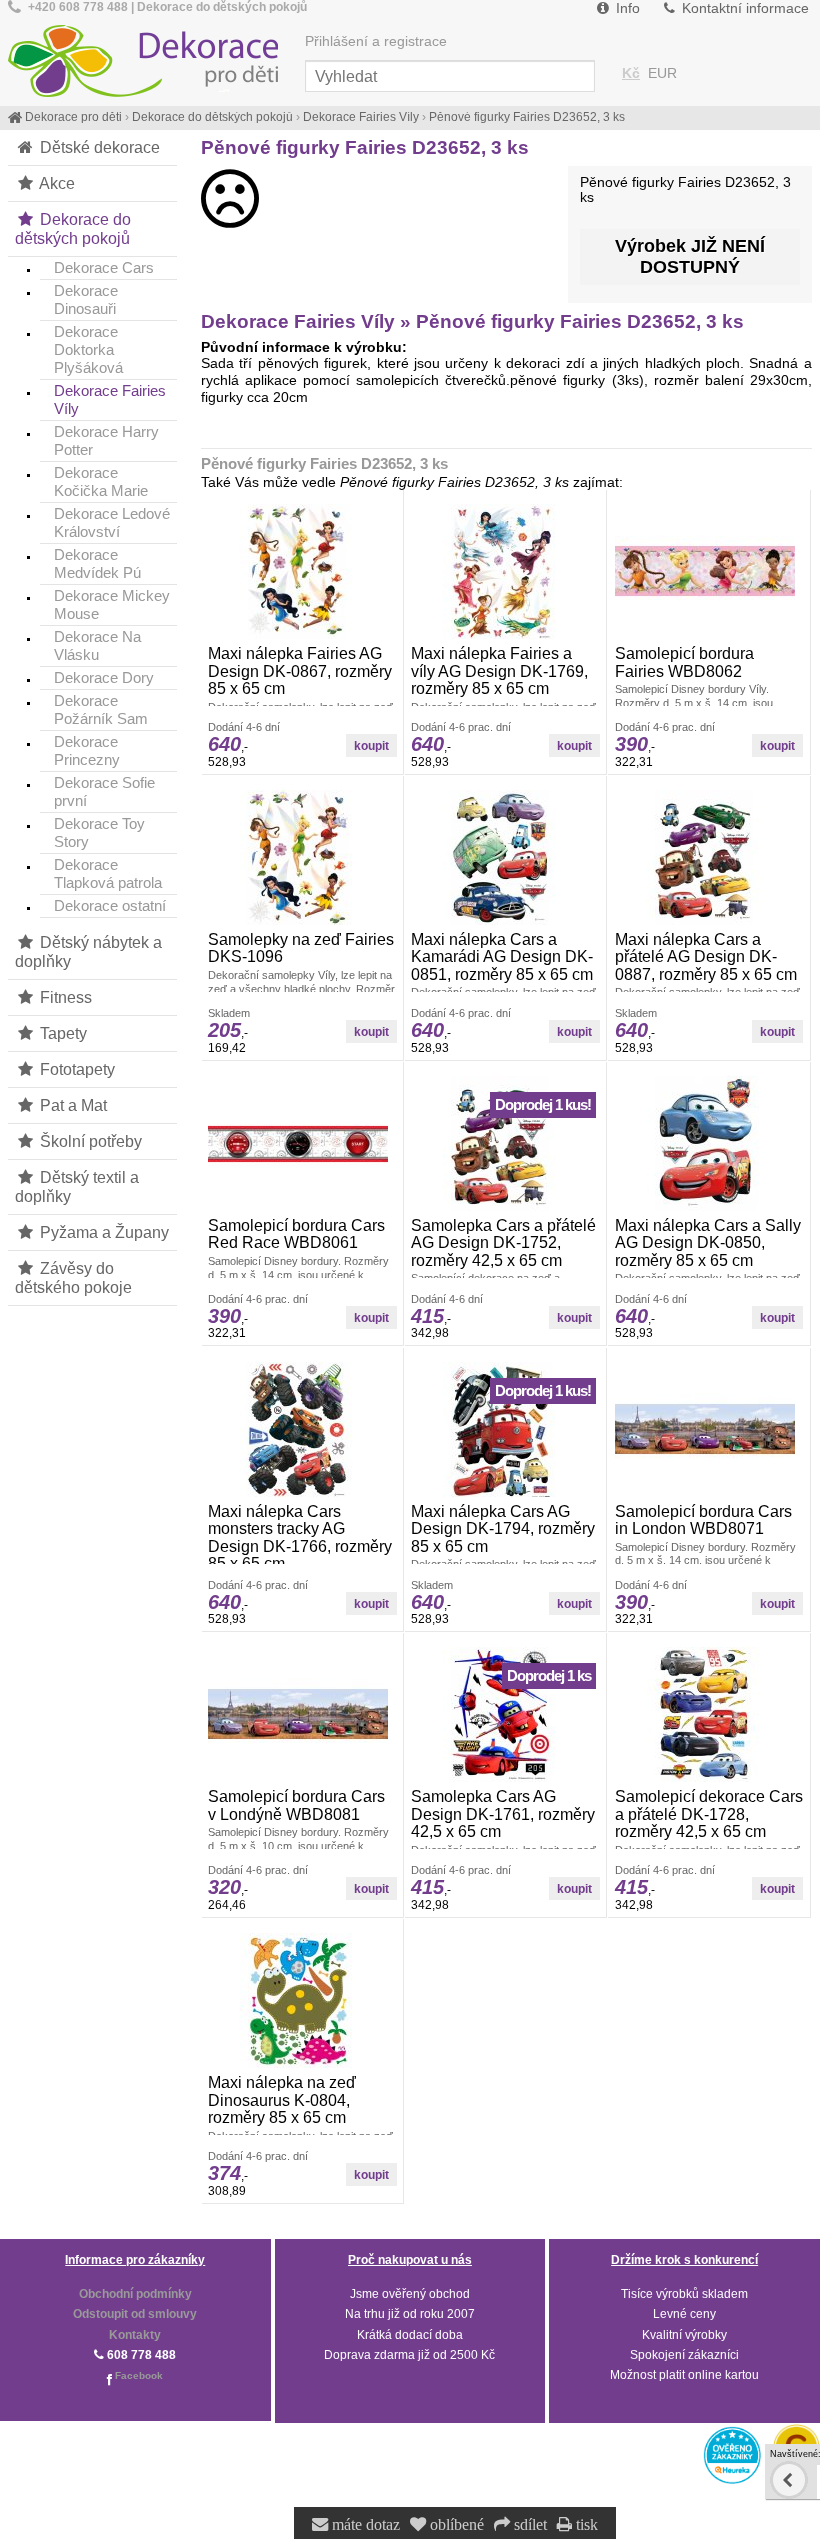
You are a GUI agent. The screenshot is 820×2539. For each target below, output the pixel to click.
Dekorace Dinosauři (86, 299)
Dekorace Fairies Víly (110, 399)
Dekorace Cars (104, 267)
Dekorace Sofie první (104, 791)
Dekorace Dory (104, 677)
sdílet (528, 2525)
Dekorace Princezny (87, 750)
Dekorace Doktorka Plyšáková (88, 349)
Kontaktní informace (743, 8)
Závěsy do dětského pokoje (73, 1277)
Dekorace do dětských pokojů (73, 228)
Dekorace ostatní (110, 905)
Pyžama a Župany (102, 1232)
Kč (631, 73)
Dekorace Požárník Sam (101, 709)
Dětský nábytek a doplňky (88, 951)
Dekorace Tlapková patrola (108, 873)
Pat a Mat (71, 1105)
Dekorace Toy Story (99, 832)
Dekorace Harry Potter (106, 440)
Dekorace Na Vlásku (97, 645)
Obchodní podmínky (135, 2294)
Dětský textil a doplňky (77, 1186)
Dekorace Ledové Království (112, 522)
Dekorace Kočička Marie (101, 481)
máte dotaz (364, 2525)
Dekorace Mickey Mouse (112, 604)
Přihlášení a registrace (376, 41)
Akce (55, 183)
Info (626, 8)
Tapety (61, 1033)
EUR (662, 73)
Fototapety (75, 1069)
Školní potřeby (89, 1141)
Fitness (64, 997)
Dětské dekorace (98, 147)
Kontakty (135, 2335)
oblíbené (455, 2525)
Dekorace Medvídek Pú (97, 563)
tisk (585, 2525)
